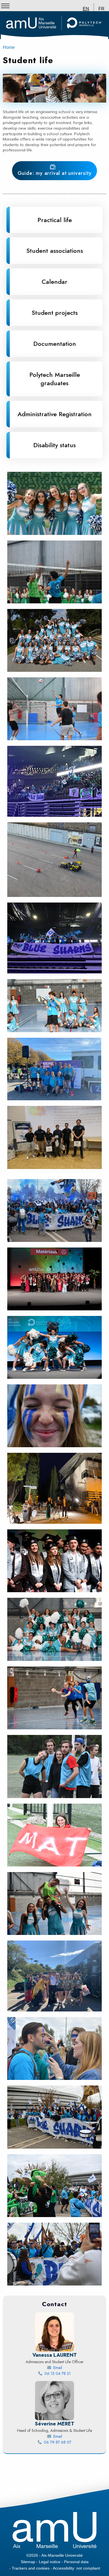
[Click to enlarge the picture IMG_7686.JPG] (54, 640)
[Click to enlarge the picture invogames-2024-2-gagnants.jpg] (54, 1137)
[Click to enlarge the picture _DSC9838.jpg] (54, 1561)
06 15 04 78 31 (72, 2373)
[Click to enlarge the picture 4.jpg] (54, 1976)
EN (86, 9)
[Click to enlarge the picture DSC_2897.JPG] (54, 1698)
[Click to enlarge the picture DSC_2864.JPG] (54, 1766)
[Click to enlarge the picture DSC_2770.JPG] (54, 1835)
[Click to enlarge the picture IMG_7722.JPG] (54, 709)
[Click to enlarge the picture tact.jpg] (54, 781)
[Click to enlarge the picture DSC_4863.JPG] (54, 2048)
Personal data (76, 2562)
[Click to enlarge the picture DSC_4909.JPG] (54, 2254)
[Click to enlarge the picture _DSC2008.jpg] (54, 1347)
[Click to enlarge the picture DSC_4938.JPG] (54, 2186)
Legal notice (50, 2562)
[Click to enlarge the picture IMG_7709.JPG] (54, 1006)
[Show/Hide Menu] (5, 6)
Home (9, 47)
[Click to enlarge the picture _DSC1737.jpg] (54, 1279)
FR (101, 9)
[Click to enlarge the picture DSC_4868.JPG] (54, 2117)
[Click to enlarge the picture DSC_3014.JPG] (54, 1629)
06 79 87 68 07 (72, 2442)
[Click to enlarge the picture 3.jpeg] (54, 1488)
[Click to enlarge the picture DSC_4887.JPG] (54, 1210)
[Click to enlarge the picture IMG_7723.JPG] (54, 572)
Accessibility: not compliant (76, 2568)
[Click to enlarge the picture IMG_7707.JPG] (54, 503)
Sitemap (28, 2562)
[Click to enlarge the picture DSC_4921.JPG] (54, 1416)
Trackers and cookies (31, 2568)
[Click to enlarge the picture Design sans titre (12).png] (54, 1069)
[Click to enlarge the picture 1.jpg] (54, 938)
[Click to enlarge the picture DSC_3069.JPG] (54, 1904)
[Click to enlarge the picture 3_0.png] (54, 860)
